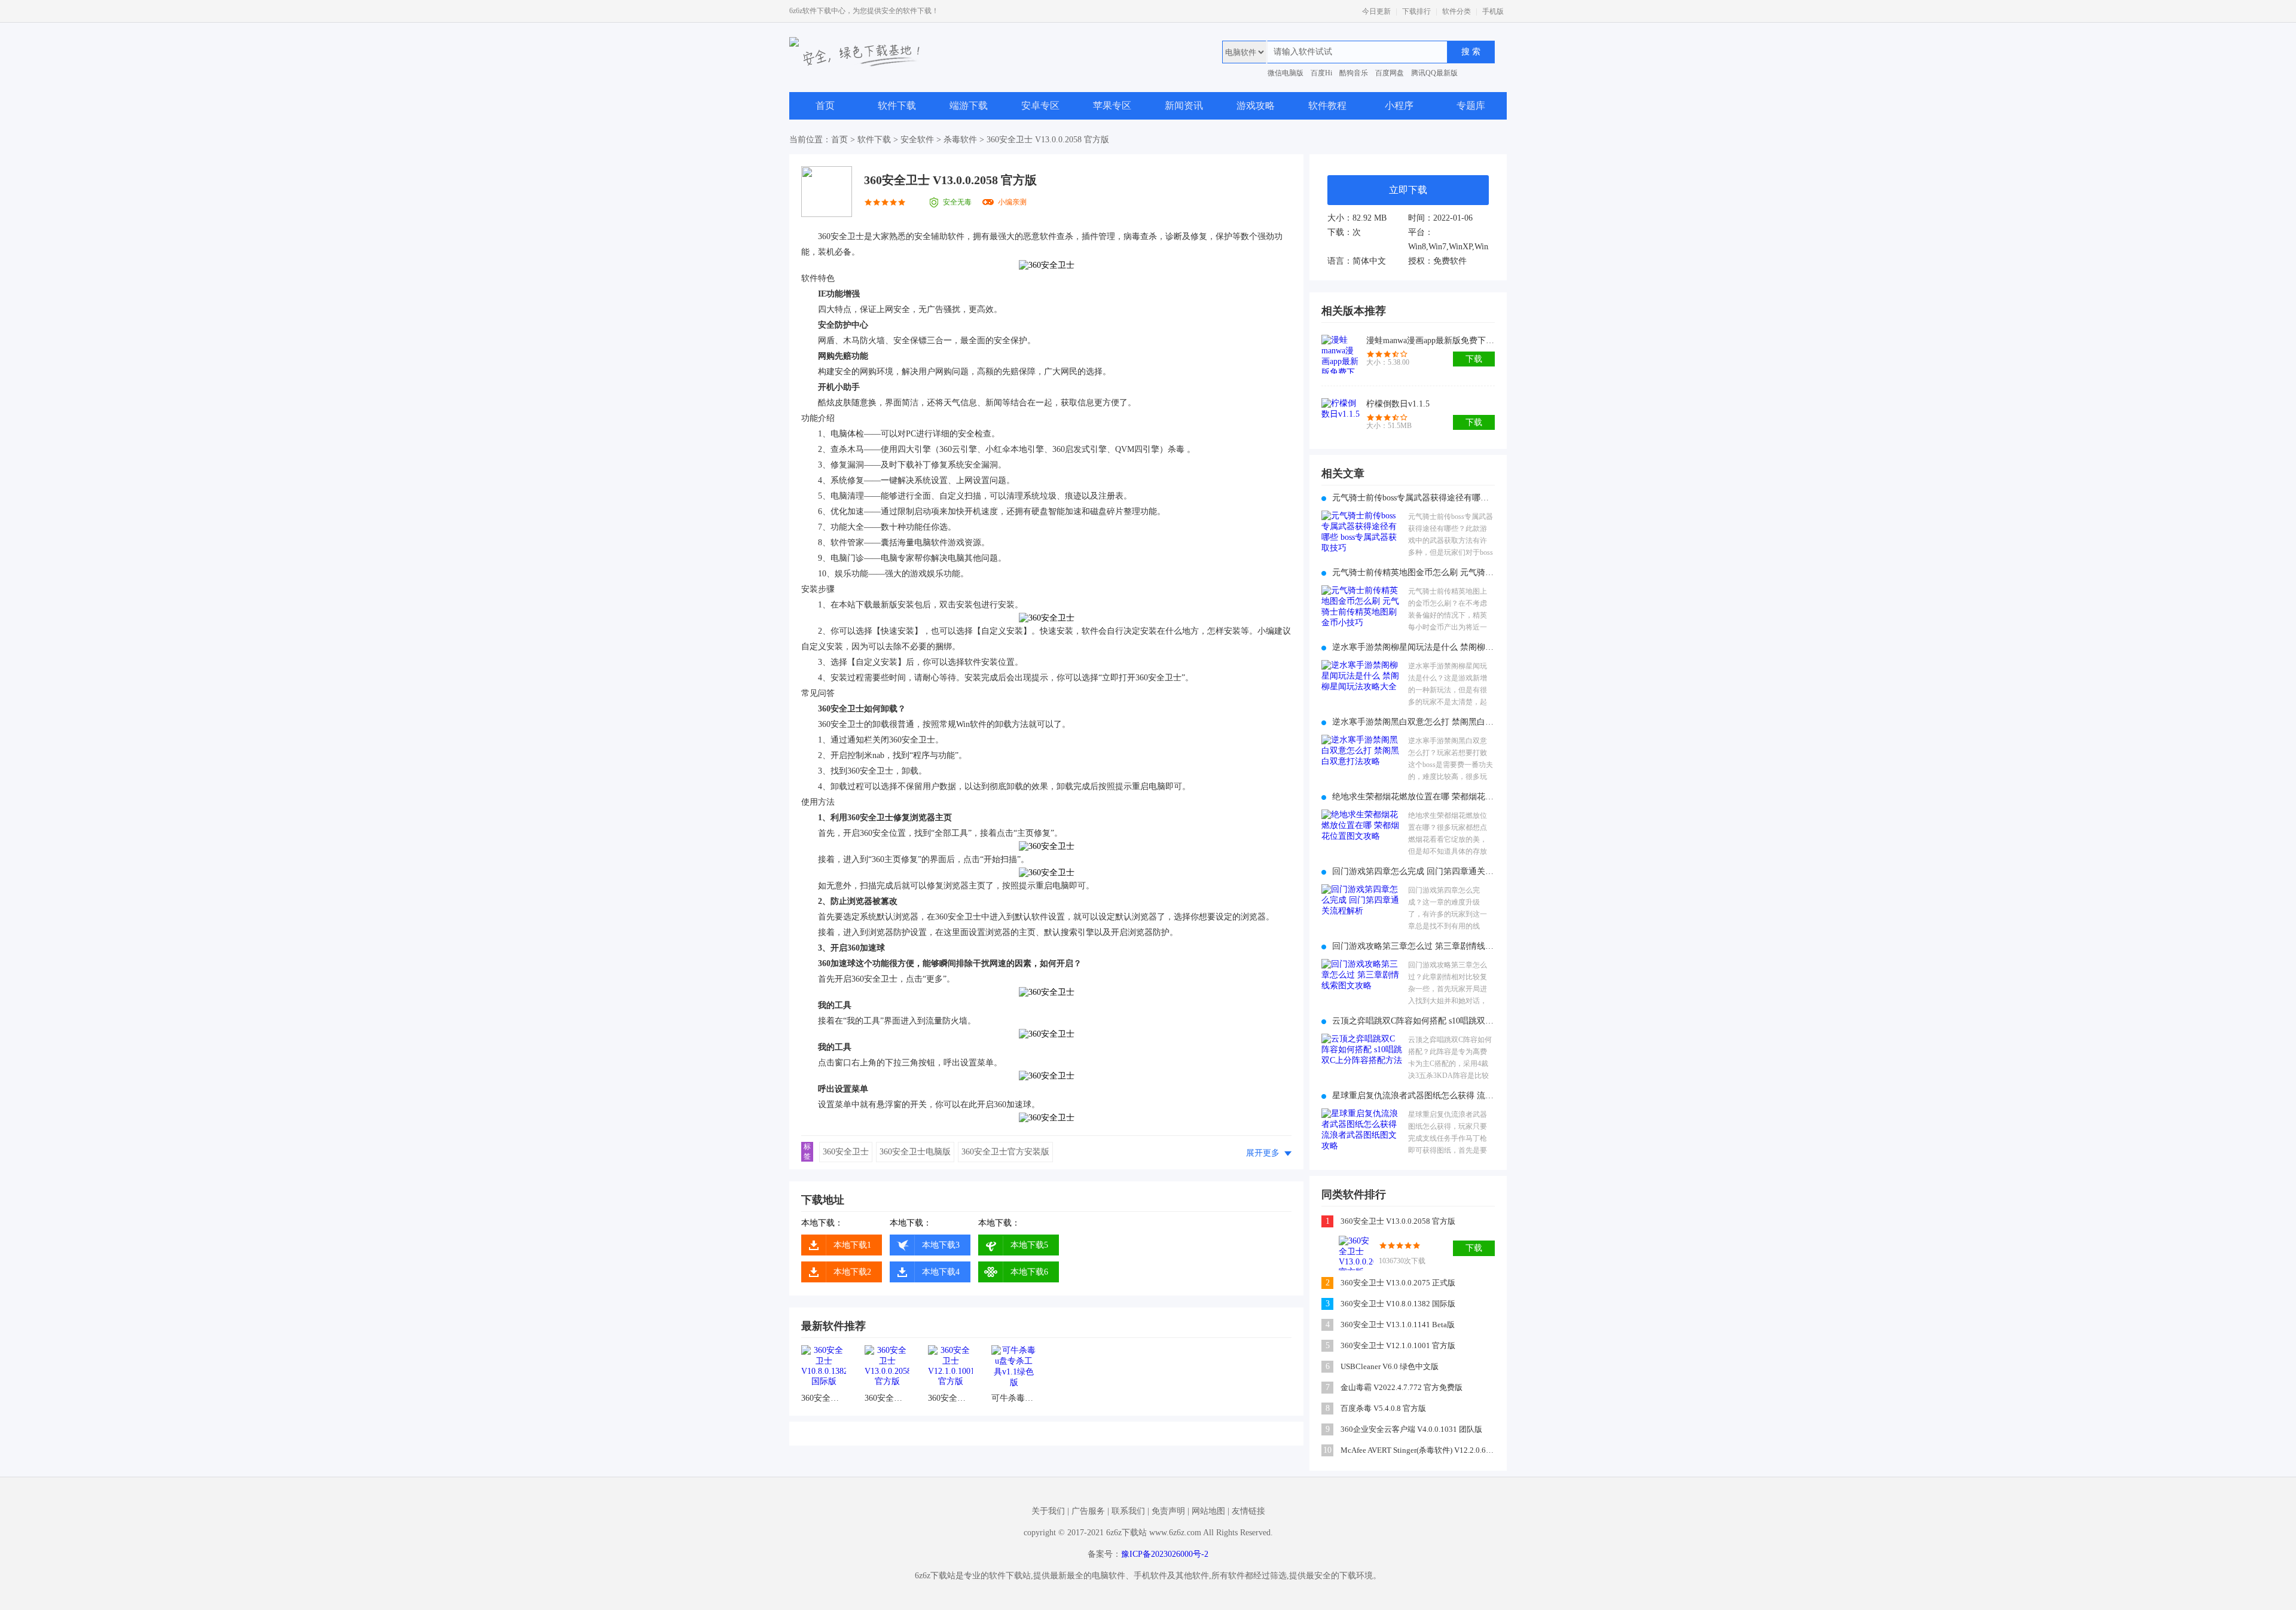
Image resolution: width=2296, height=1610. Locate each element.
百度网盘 (1390, 73)
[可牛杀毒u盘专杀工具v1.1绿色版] (1014, 1368)
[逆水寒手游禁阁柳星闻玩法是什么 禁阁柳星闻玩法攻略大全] (1362, 685)
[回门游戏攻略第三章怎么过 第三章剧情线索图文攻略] (1362, 984)
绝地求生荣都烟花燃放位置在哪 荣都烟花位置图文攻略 (1413, 797)
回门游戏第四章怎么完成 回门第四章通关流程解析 (1413, 871)
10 (1327, 1450)
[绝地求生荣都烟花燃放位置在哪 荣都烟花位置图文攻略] (1362, 834)
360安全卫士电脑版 (915, 1152)
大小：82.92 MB (1357, 218)
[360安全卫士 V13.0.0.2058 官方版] (887, 1368)
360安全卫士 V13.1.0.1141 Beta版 (1398, 1325)
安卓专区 (1040, 106)
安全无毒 (957, 202)
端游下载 (969, 106)
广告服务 (1088, 1511)
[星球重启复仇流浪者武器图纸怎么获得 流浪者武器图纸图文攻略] (1362, 1133)
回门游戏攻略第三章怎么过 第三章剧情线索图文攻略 (1413, 946)
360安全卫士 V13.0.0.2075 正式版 (1398, 1283)
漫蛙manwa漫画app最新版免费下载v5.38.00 (1431, 340)
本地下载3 (941, 1245)
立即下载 (1408, 190)
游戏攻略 (1256, 106)
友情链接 (1248, 1511)
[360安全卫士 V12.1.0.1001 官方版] (950, 1368)
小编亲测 (1012, 202)
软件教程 (1327, 106)
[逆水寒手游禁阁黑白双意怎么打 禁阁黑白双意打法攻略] (1362, 760)
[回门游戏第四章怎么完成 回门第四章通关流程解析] (1362, 909)
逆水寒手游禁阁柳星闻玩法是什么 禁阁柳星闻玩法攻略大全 (1413, 647)
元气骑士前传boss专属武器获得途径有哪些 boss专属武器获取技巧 (1413, 498)
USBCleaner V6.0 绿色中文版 (1390, 1366)
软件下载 (897, 106)
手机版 (1493, 11)
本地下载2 (852, 1272)
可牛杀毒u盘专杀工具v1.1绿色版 (1014, 1398)
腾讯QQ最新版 (1434, 73)
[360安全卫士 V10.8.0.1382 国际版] (824, 1368)
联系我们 (1128, 1511)
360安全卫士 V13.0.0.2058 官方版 (887, 1398)
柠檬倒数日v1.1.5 (1398, 404)
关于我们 (1048, 1511)
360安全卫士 (846, 1152)
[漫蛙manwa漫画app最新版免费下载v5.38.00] (1341, 354)
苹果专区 (1112, 106)
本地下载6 (1029, 1272)
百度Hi (1321, 73)
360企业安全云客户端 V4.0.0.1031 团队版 (1411, 1429)
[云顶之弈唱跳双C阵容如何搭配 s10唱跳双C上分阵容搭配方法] (1362, 1058)
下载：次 (1344, 232)
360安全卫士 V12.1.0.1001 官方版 (950, 1398)
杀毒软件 (960, 140)
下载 (1474, 359)
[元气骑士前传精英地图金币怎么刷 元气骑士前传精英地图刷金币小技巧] (1362, 610)
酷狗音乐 (1354, 73)
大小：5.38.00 (1388, 362)
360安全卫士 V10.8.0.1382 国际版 (824, 1398)
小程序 (1399, 106)
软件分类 (1457, 11)
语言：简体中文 (1357, 261)
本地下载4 (941, 1272)
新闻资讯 (1184, 106)
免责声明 (1168, 1511)
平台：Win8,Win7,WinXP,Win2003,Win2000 (1448, 239)
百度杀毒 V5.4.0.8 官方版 (1383, 1408)
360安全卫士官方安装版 (1005, 1152)
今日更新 (1376, 11)
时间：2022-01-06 (1440, 218)
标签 (807, 1151)
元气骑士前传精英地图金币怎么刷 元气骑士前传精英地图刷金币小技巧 (1413, 572)
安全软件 (917, 140)
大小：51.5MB (1389, 426)
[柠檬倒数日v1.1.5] (1341, 418)
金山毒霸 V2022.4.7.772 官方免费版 (1402, 1387)
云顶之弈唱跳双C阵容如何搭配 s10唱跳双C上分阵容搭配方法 (1413, 1021)
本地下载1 (852, 1245)
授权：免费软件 (1437, 261)
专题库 (1471, 106)
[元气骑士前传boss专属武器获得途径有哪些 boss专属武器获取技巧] (1362, 535)
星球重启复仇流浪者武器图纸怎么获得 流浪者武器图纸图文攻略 (1413, 1096)
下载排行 (1416, 11)
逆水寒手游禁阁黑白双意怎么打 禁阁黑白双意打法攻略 (1413, 722)
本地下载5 (1029, 1245)
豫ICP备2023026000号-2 (1165, 1554)
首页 (825, 106)
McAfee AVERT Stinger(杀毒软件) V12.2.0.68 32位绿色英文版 (1419, 1450)
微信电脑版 (1286, 73)
